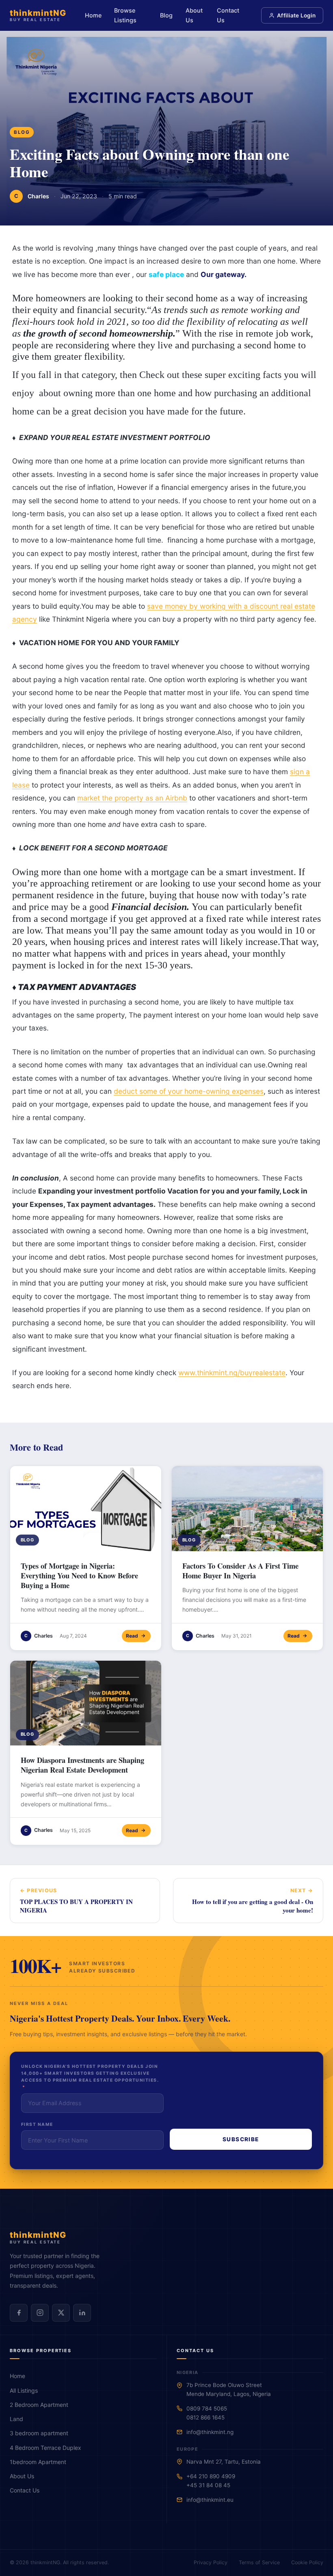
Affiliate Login (296, 15)
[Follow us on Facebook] (19, 2313)
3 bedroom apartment (39, 2433)
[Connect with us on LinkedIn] (82, 2313)
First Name (37, 2124)
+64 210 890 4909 (211, 2476)
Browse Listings (125, 15)
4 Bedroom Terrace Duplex (45, 2448)
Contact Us (228, 15)
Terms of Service (259, 2562)
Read (132, 1636)
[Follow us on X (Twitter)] (61, 2313)
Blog (166, 15)
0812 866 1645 (205, 2417)
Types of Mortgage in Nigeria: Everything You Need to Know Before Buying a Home (79, 1575)
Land (16, 2419)
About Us (194, 15)
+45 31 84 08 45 (208, 2485)
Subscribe (241, 2139)
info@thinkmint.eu (210, 2500)
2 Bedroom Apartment (39, 2405)
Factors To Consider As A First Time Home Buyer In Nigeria (240, 1570)
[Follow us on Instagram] (40, 2313)
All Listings (24, 2390)
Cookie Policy (307, 2562)
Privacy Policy (211, 2562)
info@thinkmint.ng (210, 2432)
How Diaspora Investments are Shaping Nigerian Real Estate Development (82, 1765)
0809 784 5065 (207, 2409)
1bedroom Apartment (38, 2462)
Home (93, 15)
